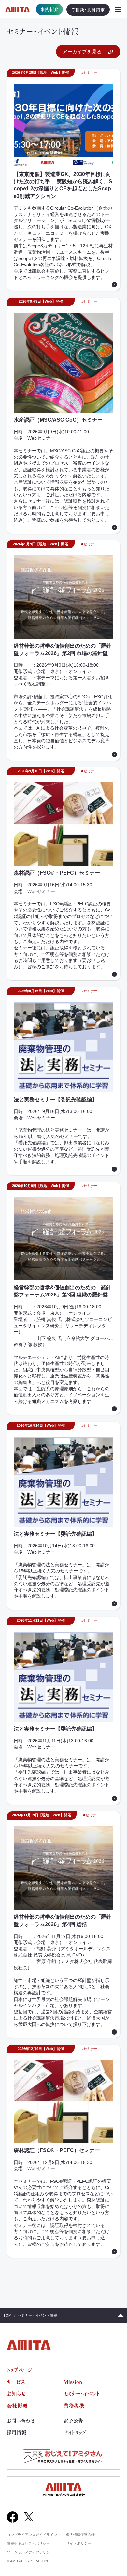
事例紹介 (49, 9)
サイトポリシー (79, 2543)
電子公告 (73, 2421)
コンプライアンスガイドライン (32, 2535)
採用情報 (17, 2432)
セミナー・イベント (82, 2393)
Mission (73, 2382)
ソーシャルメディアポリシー (30, 2552)
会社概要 (17, 2406)
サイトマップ (75, 2432)
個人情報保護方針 (80, 2535)
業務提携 (74, 2406)
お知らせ (16, 2393)
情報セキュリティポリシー (28, 2543)
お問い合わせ (21, 2421)
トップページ (20, 2370)
